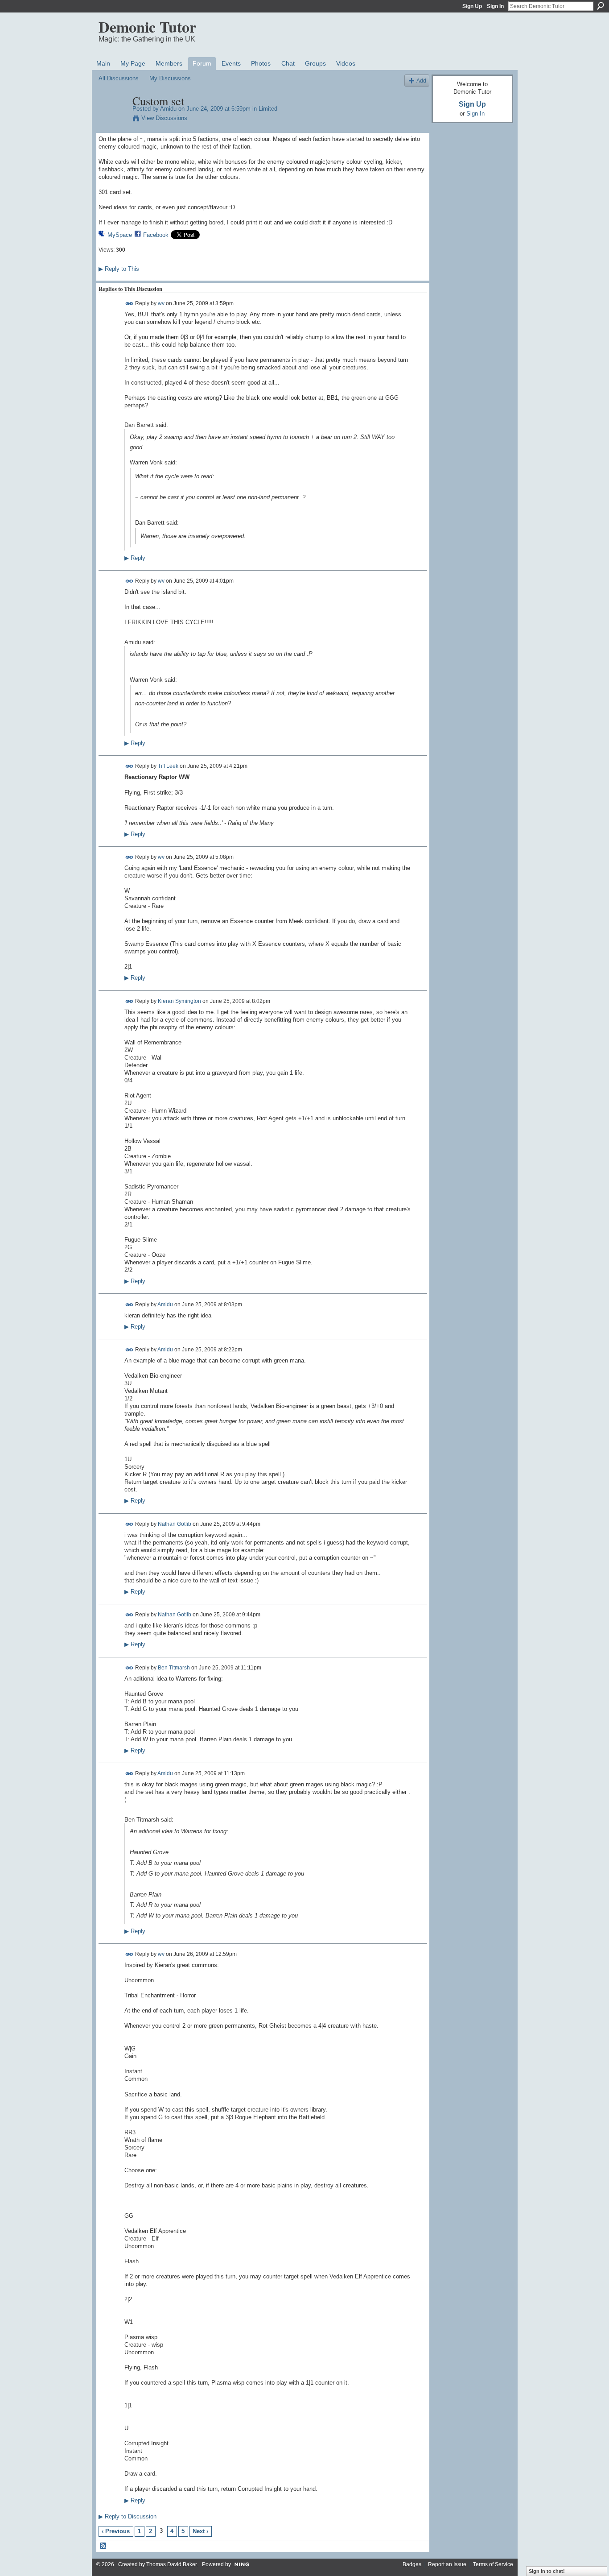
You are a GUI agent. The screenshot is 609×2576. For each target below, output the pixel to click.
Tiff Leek (168, 766)
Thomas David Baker (171, 2564)
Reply (135, 558)
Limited (268, 109)
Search (601, 6)
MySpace (120, 235)
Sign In (495, 6)
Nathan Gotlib (175, 1524)
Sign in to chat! (547, 2571)
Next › (200, 2531)
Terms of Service (493, 2564)
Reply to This (119, 269)
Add (421, 81)
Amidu (168, 109)
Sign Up (472, 6)
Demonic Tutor (147, 27)
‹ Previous (116, 2531)
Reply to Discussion (128, 2516)
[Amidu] (113, 120)
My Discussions (170, 78)
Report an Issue (447, 2564)
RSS (103, 2546)
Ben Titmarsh (174, 1667)
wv (161, 303)
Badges (412, 2564)
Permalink (130, 304)
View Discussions (164, 118)
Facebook (156, 235)
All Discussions (119, 78)
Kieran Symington (179, 1001)
